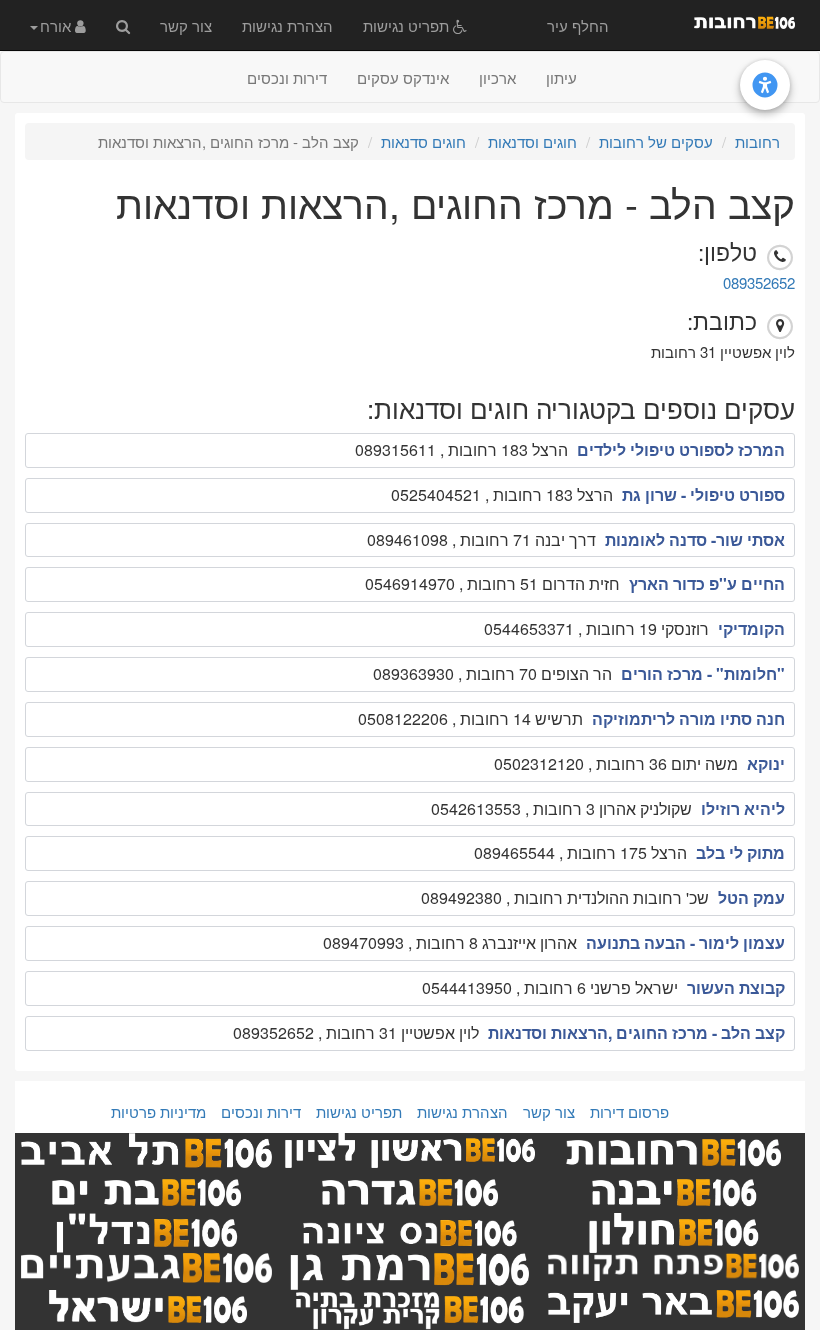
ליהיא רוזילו (743, 808)
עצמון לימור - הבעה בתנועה (685, 942)
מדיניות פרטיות (158, 1111)
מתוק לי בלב (740, 852)
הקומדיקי (751, 628)
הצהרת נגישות (287, 25)
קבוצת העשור (736, 987)
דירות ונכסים (287, 77)
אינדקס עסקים (403, 77)
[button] (58, 25)
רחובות (757, 141)
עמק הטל (751, 897)
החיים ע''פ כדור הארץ (707, 583)
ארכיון (497, 77)
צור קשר (186, 25)
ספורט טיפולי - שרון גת (703, 494)
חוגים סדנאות (423, 141)
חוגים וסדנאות (532, 141)
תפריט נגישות (408, 25)
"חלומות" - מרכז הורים (703, 673)
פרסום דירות (629, 1111)
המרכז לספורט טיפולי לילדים (681, 449)
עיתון (561, 77)
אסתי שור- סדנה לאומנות (695, 539)
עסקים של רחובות (656, 141)
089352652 (759, 282)
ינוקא (766, 763)
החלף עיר (578, 25)
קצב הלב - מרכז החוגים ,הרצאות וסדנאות (636, 1032)
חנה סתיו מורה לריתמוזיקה (688, 718)
